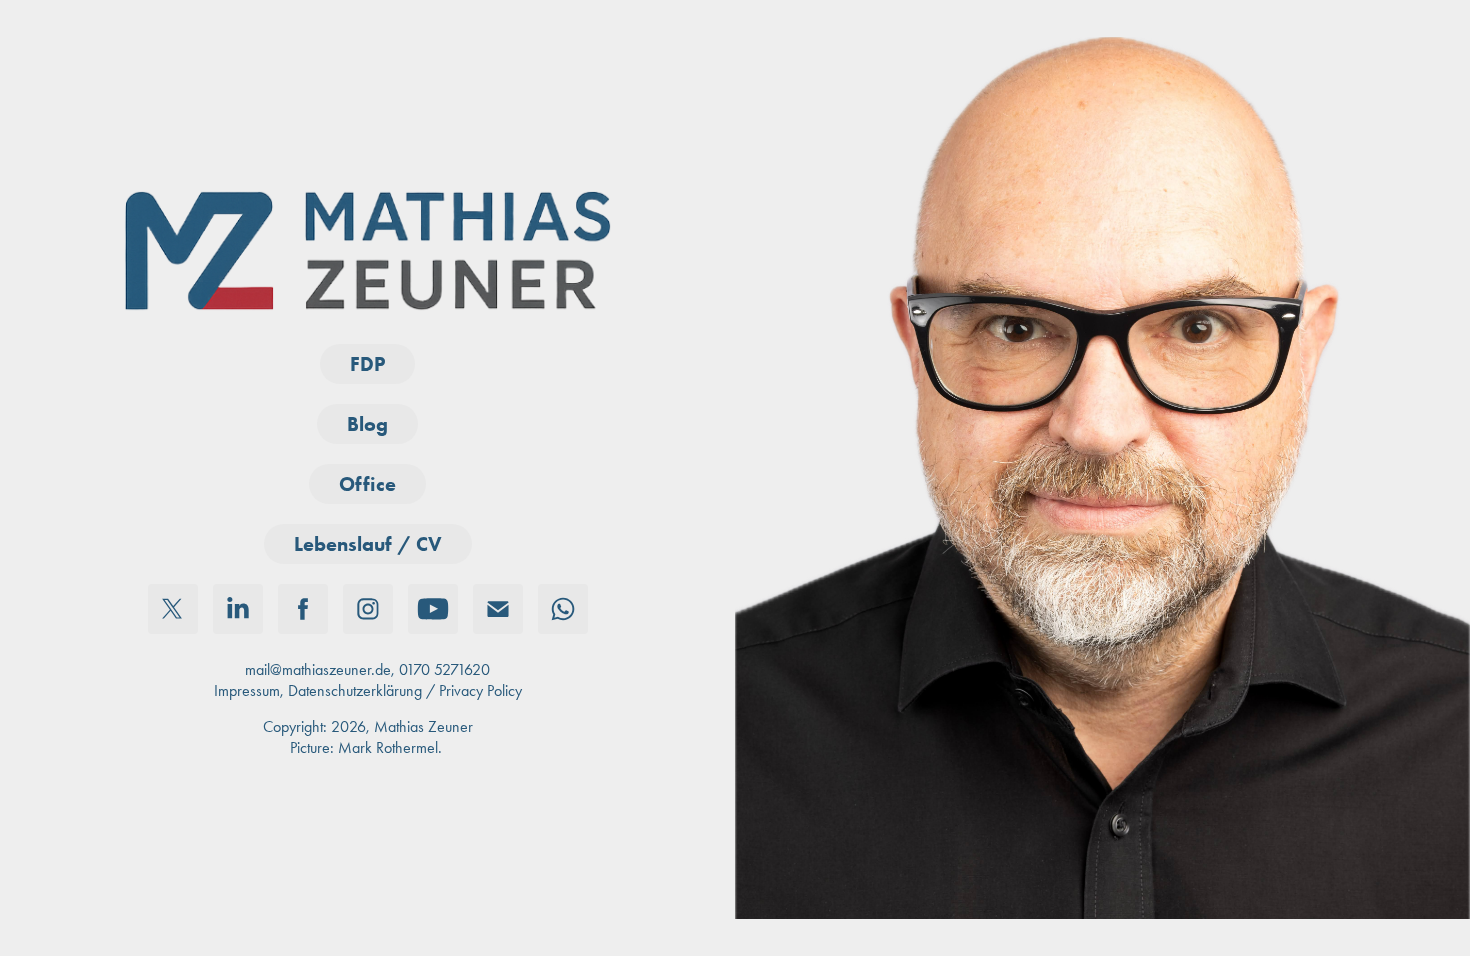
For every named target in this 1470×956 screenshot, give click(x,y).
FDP (367, 364)
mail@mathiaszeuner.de (318, 669)
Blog (367, 424)
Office (367, 484)
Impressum (247, 690)
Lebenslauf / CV (368, 544)
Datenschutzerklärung (355, 690)
